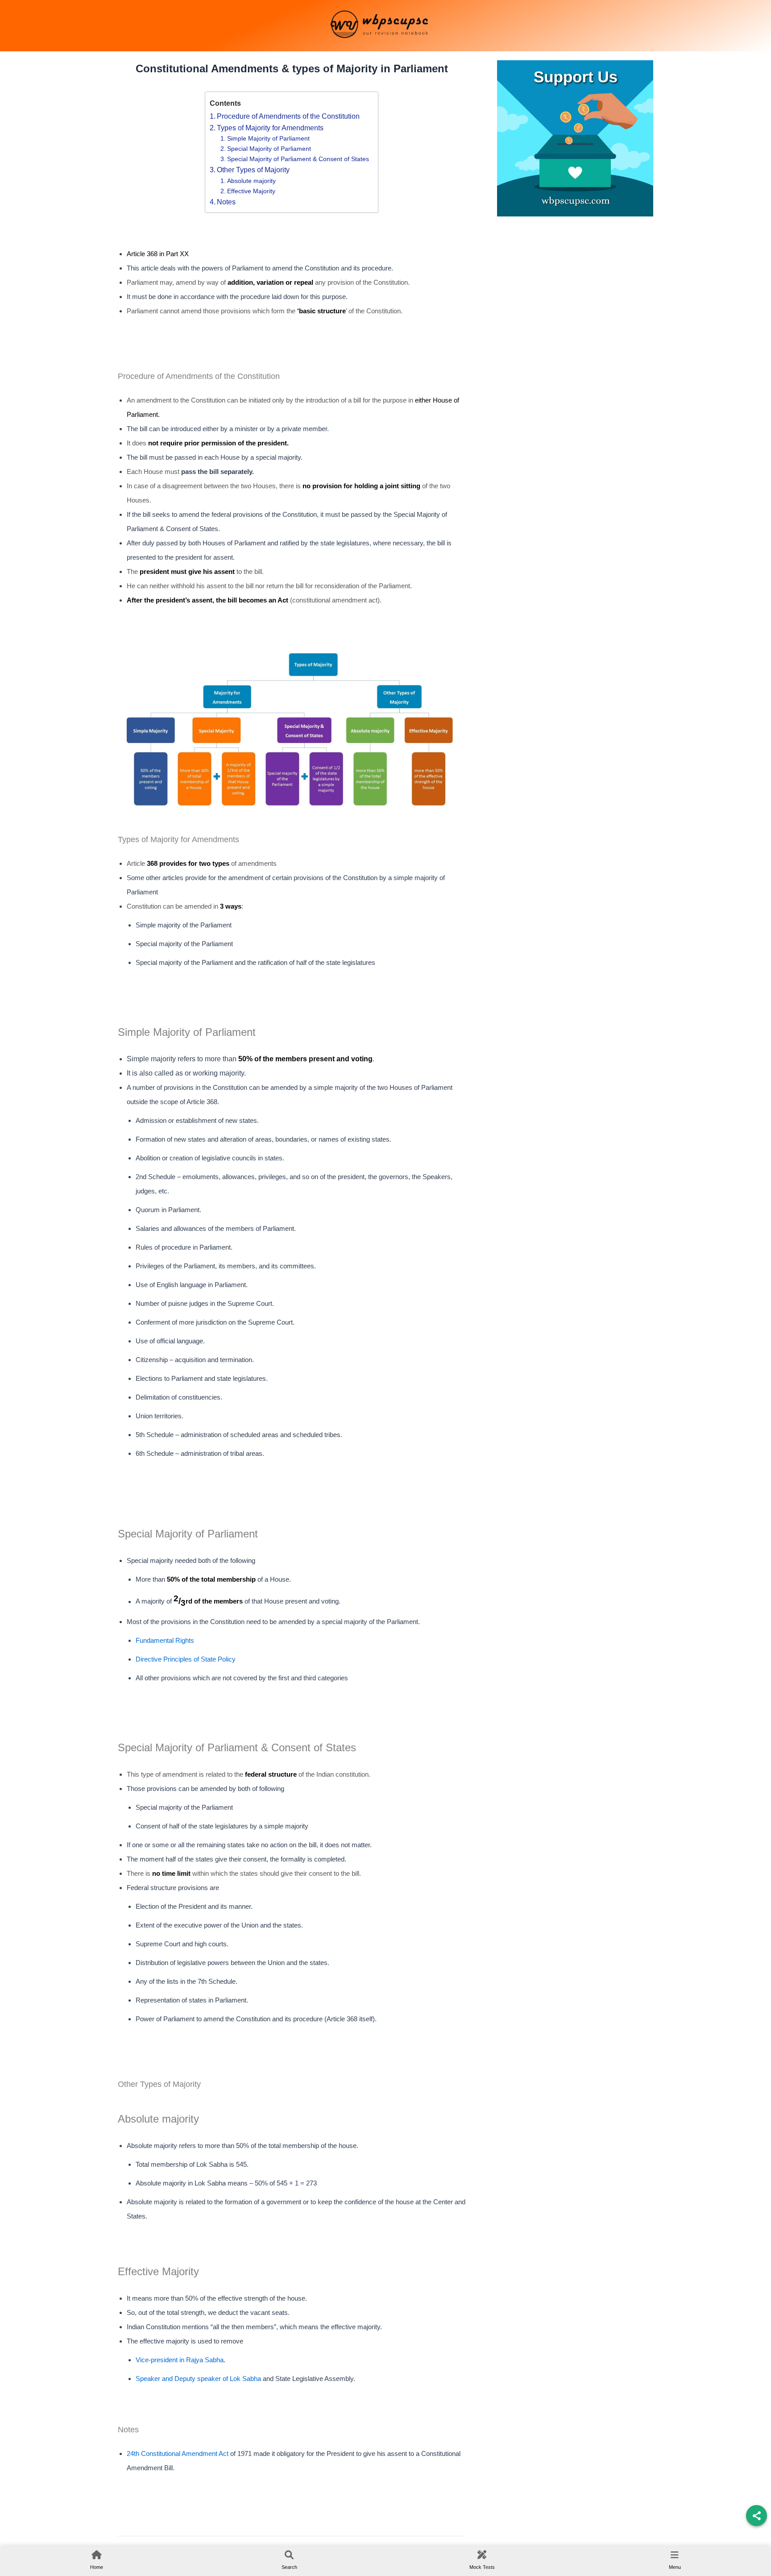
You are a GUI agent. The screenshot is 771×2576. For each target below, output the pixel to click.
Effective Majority (251, 191)
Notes (226, 202)
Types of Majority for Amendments (270, 128)
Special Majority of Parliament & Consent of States (298, 159)
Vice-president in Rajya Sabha (180, 2360)
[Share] (756, 2516)
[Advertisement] (575, 288)
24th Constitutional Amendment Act (178, 2454)
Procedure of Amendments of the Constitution (288, 116)
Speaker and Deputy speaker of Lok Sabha (198, 2379)
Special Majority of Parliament (269, 149)
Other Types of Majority (254, 170)
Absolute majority (251, 181)
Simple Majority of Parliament (268, 138)
